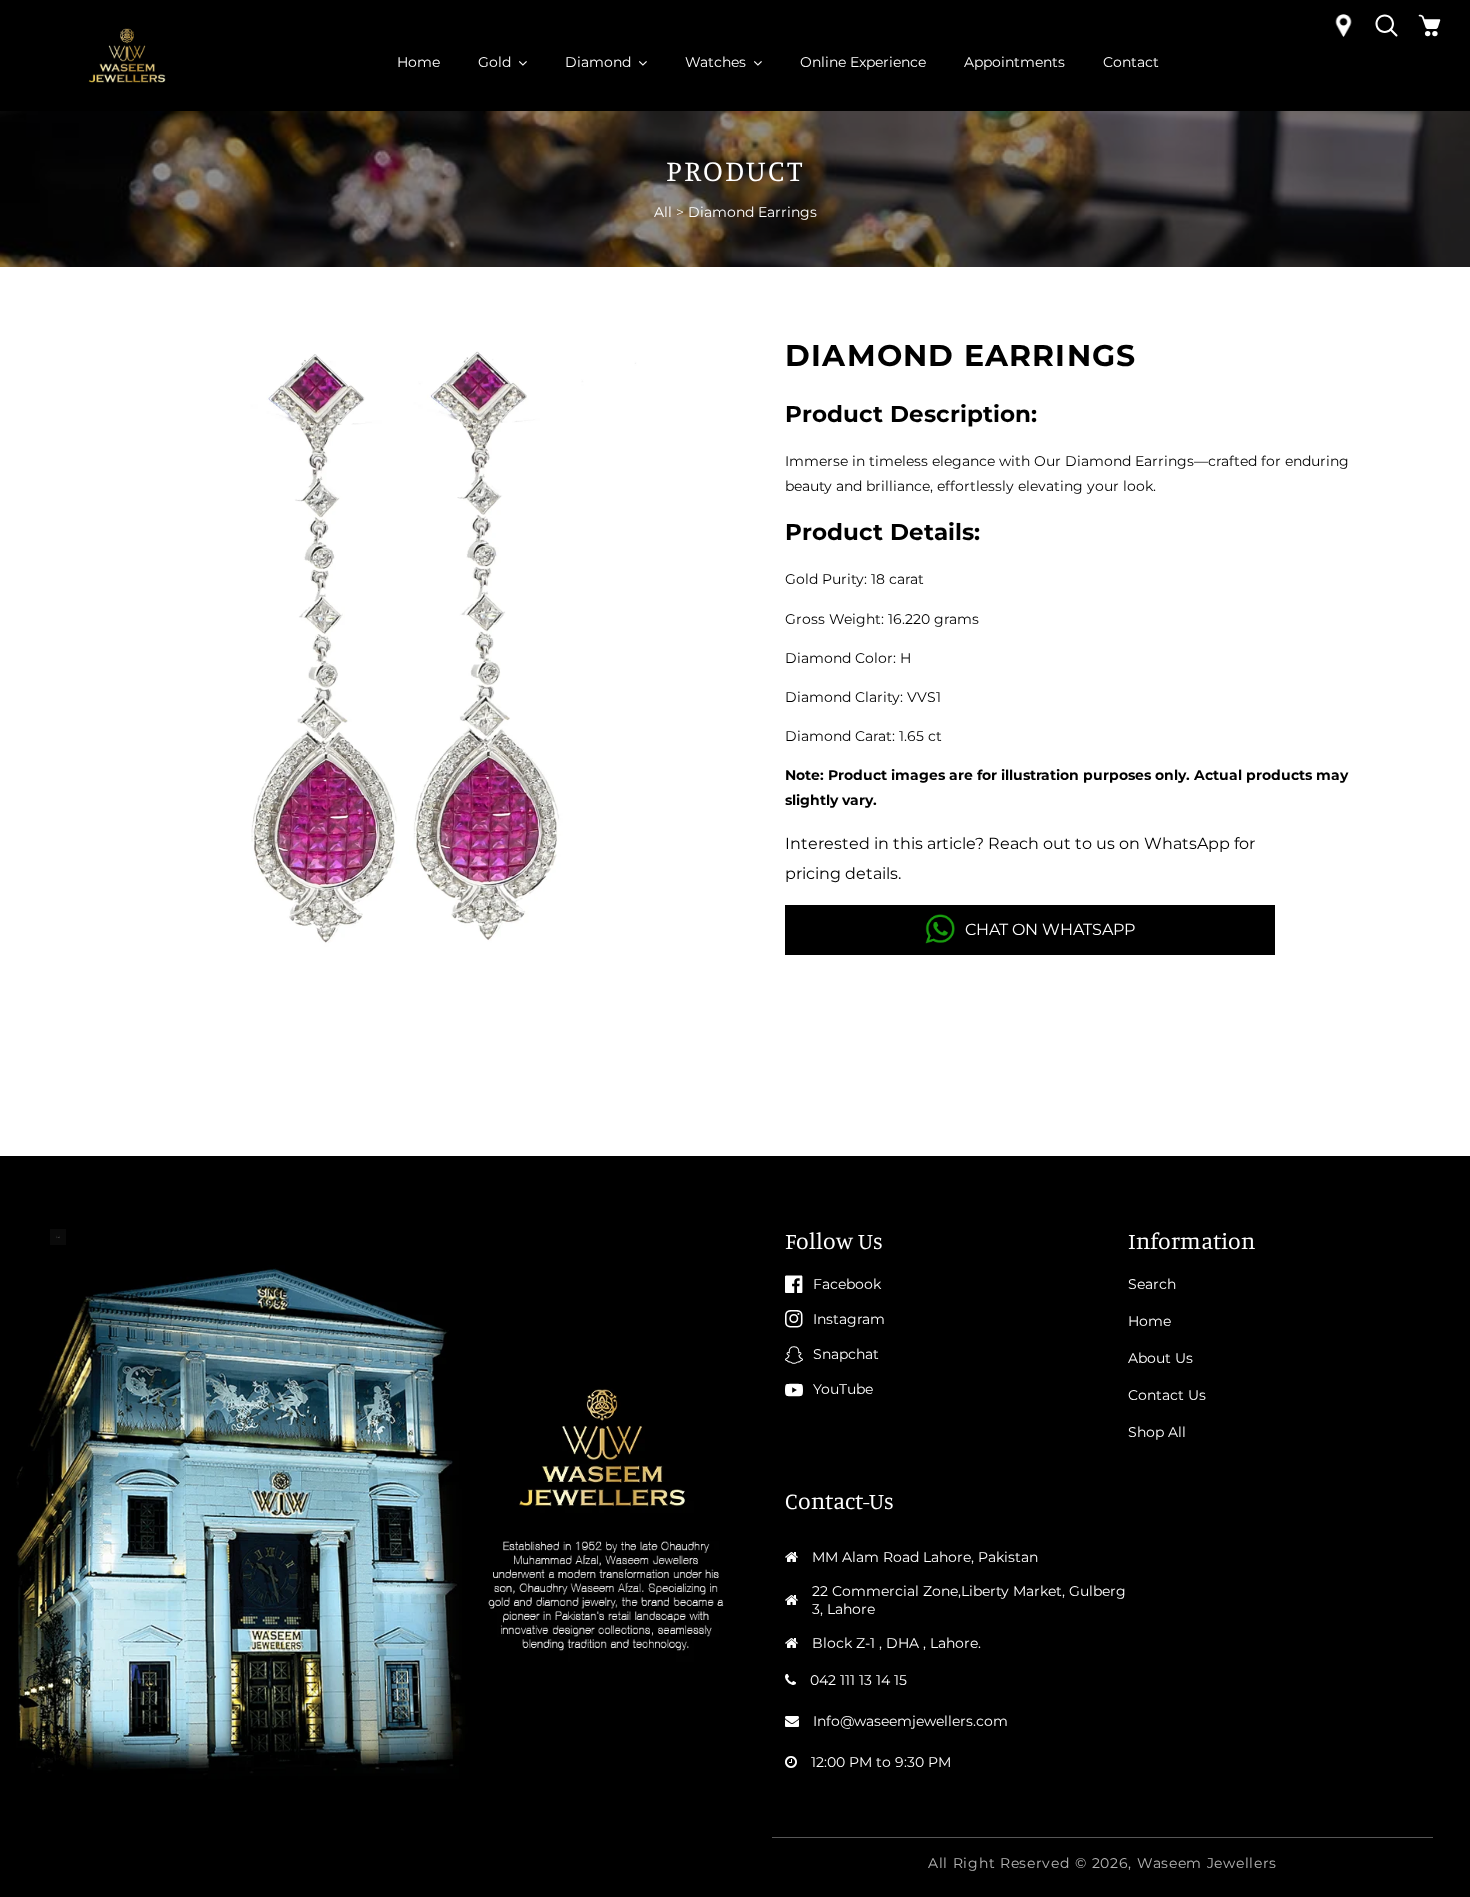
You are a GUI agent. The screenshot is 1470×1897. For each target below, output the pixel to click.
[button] (1386, 25)
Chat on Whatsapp (1050, 929)
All (663, 212)
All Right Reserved (999, 1863)
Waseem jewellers (1207, 1863)
